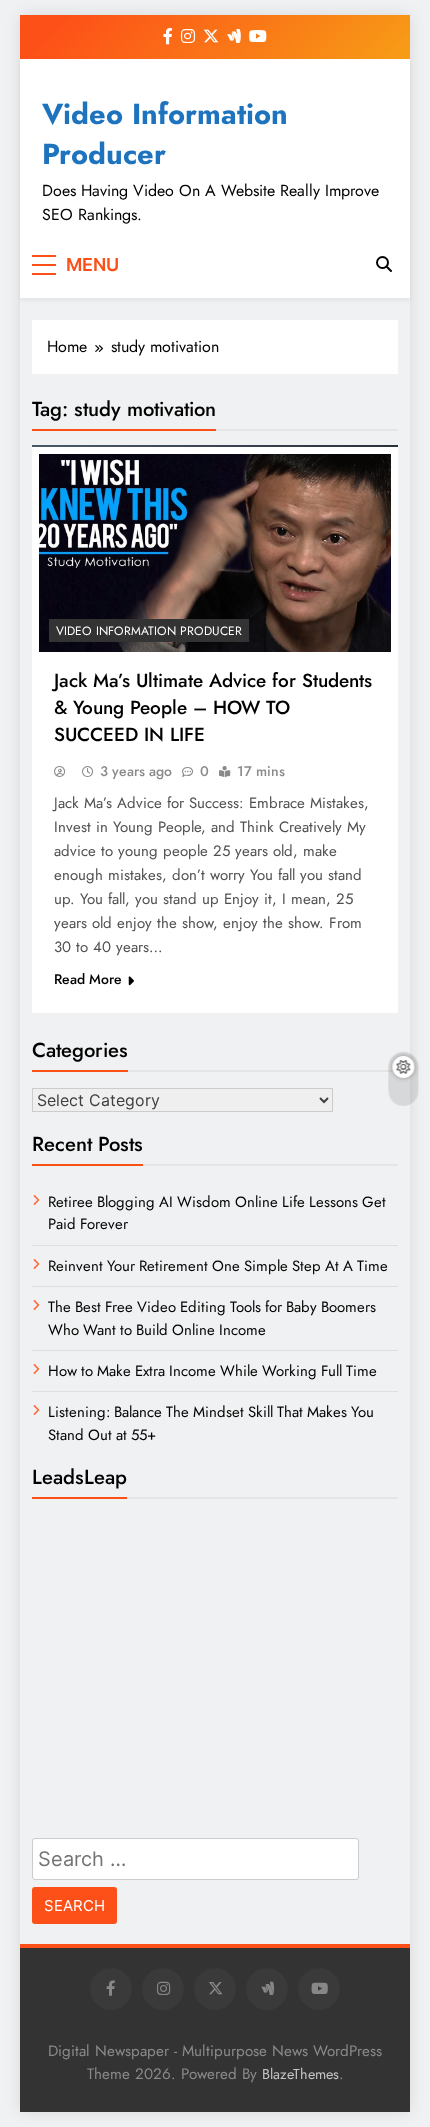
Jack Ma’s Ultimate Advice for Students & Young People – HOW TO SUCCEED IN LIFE (213, 707)
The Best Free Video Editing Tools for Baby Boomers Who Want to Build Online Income (212, 1318)
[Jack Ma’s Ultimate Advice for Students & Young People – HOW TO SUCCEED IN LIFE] (215, 553)
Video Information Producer (165, 134)
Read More (88, 979)
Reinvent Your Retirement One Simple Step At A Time (218, 1266)
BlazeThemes (300, 2074)
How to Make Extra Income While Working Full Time (212, 1371)
